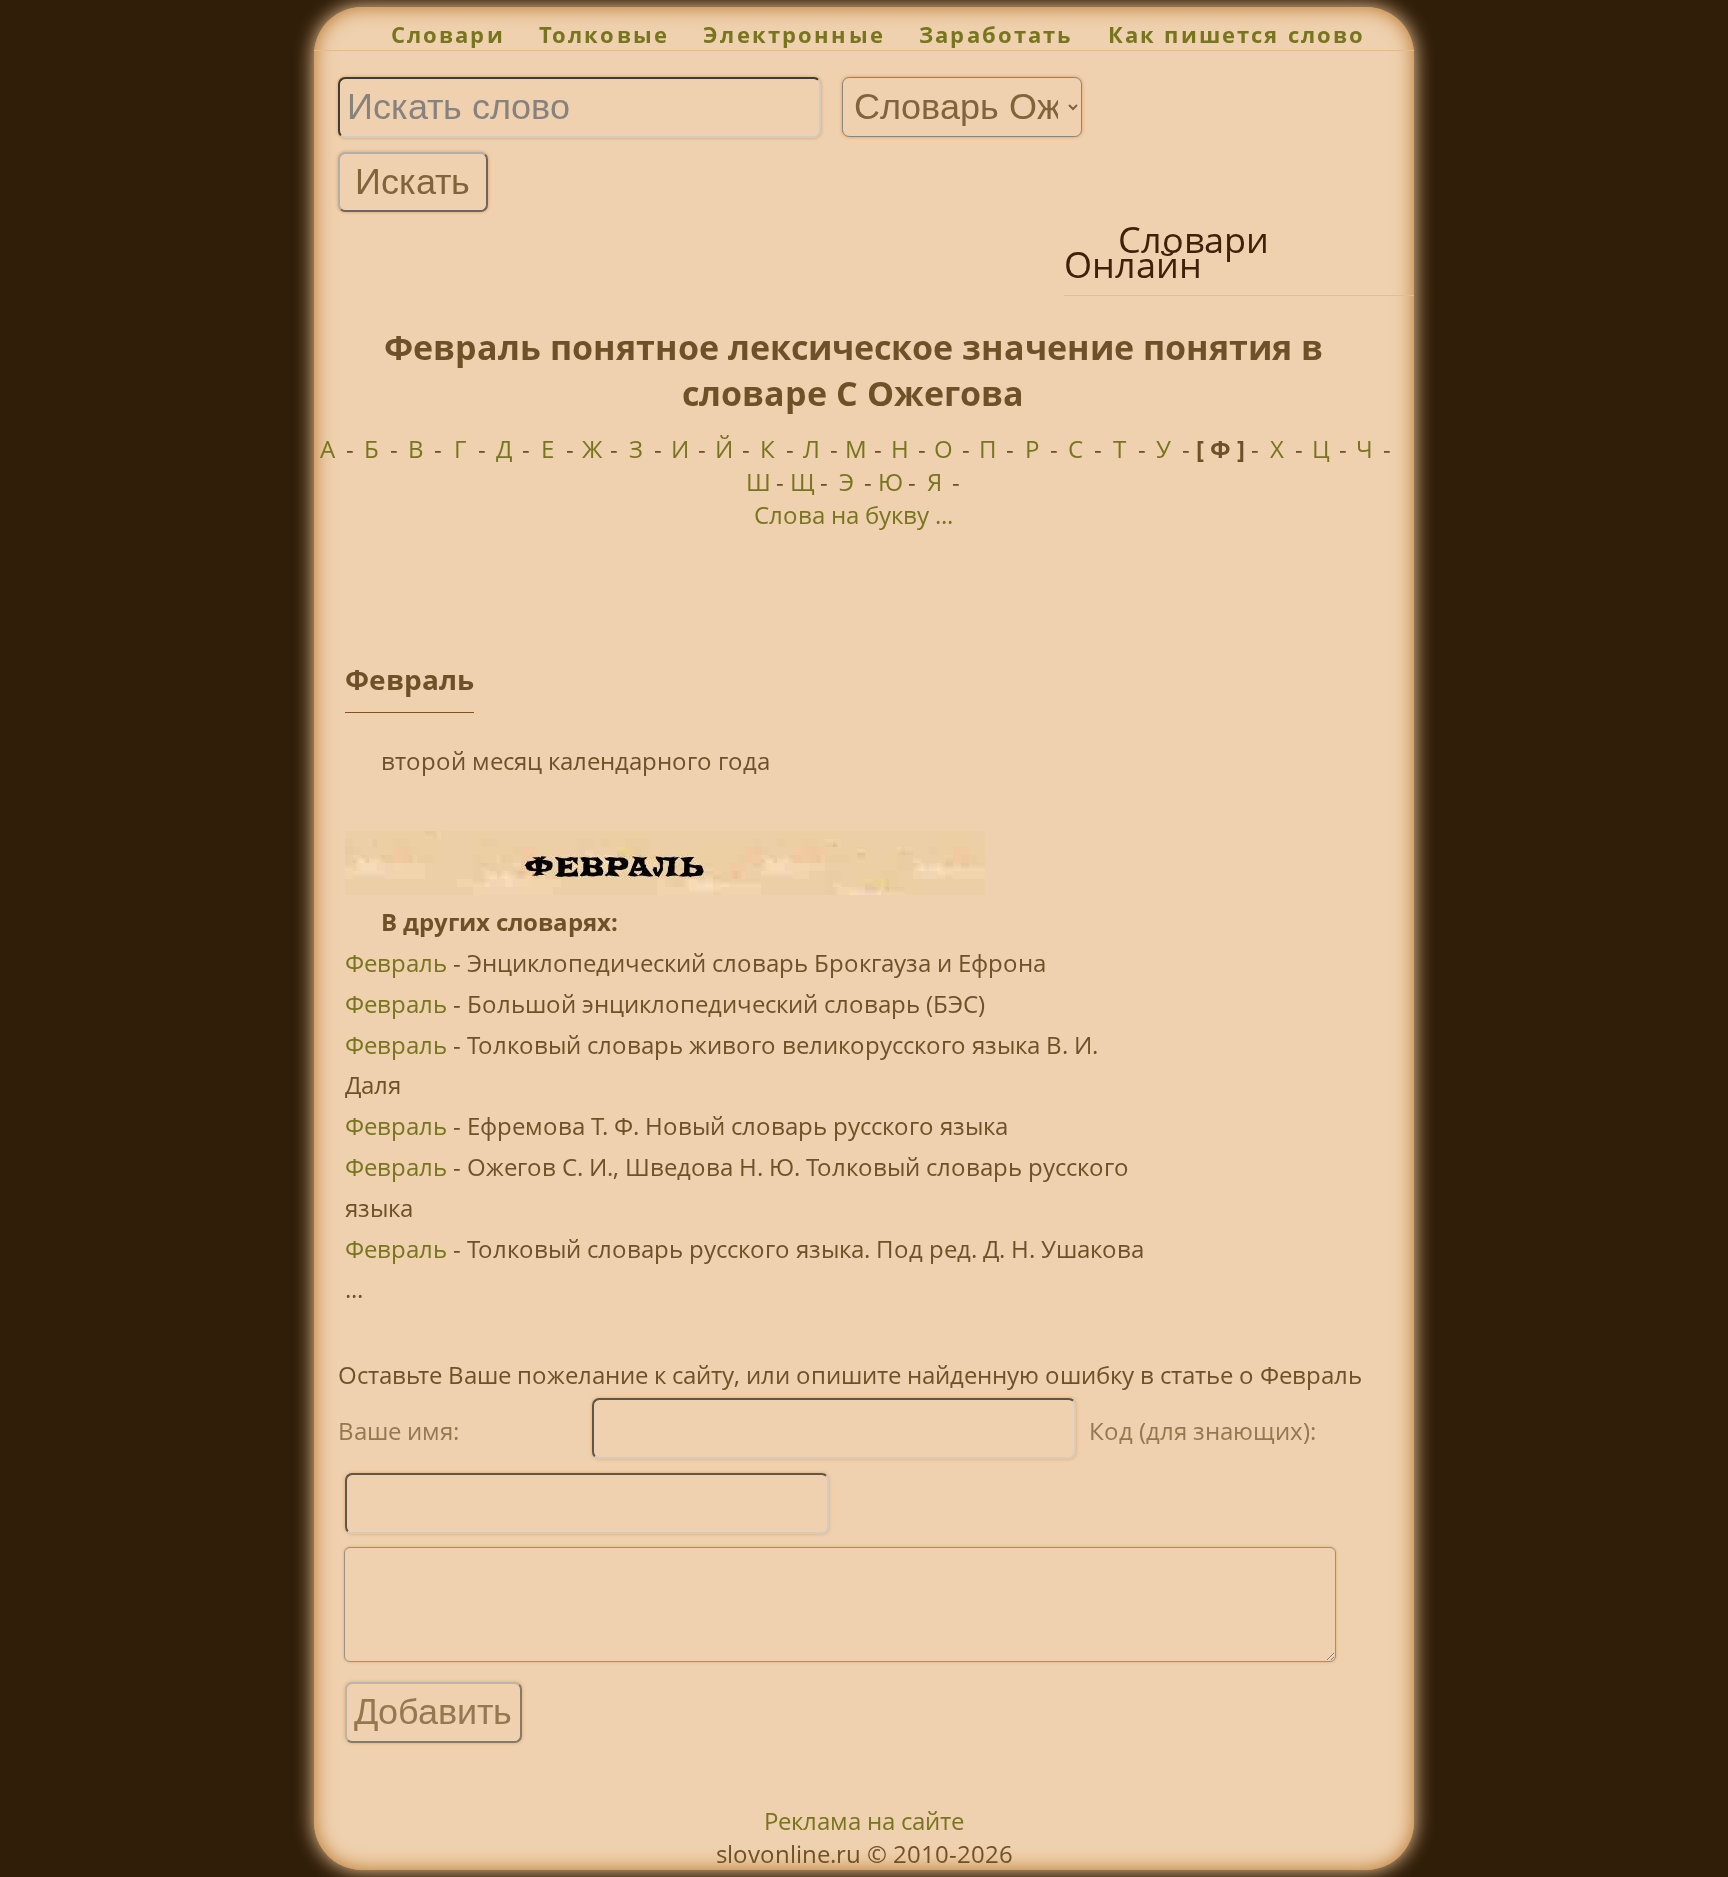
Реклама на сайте (864, 1820)
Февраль (396, 962)
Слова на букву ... (853, 514)
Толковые (604, 34)
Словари (448, 34)
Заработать (996, 34)
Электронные (794, 34)
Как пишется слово (1237, 34)
